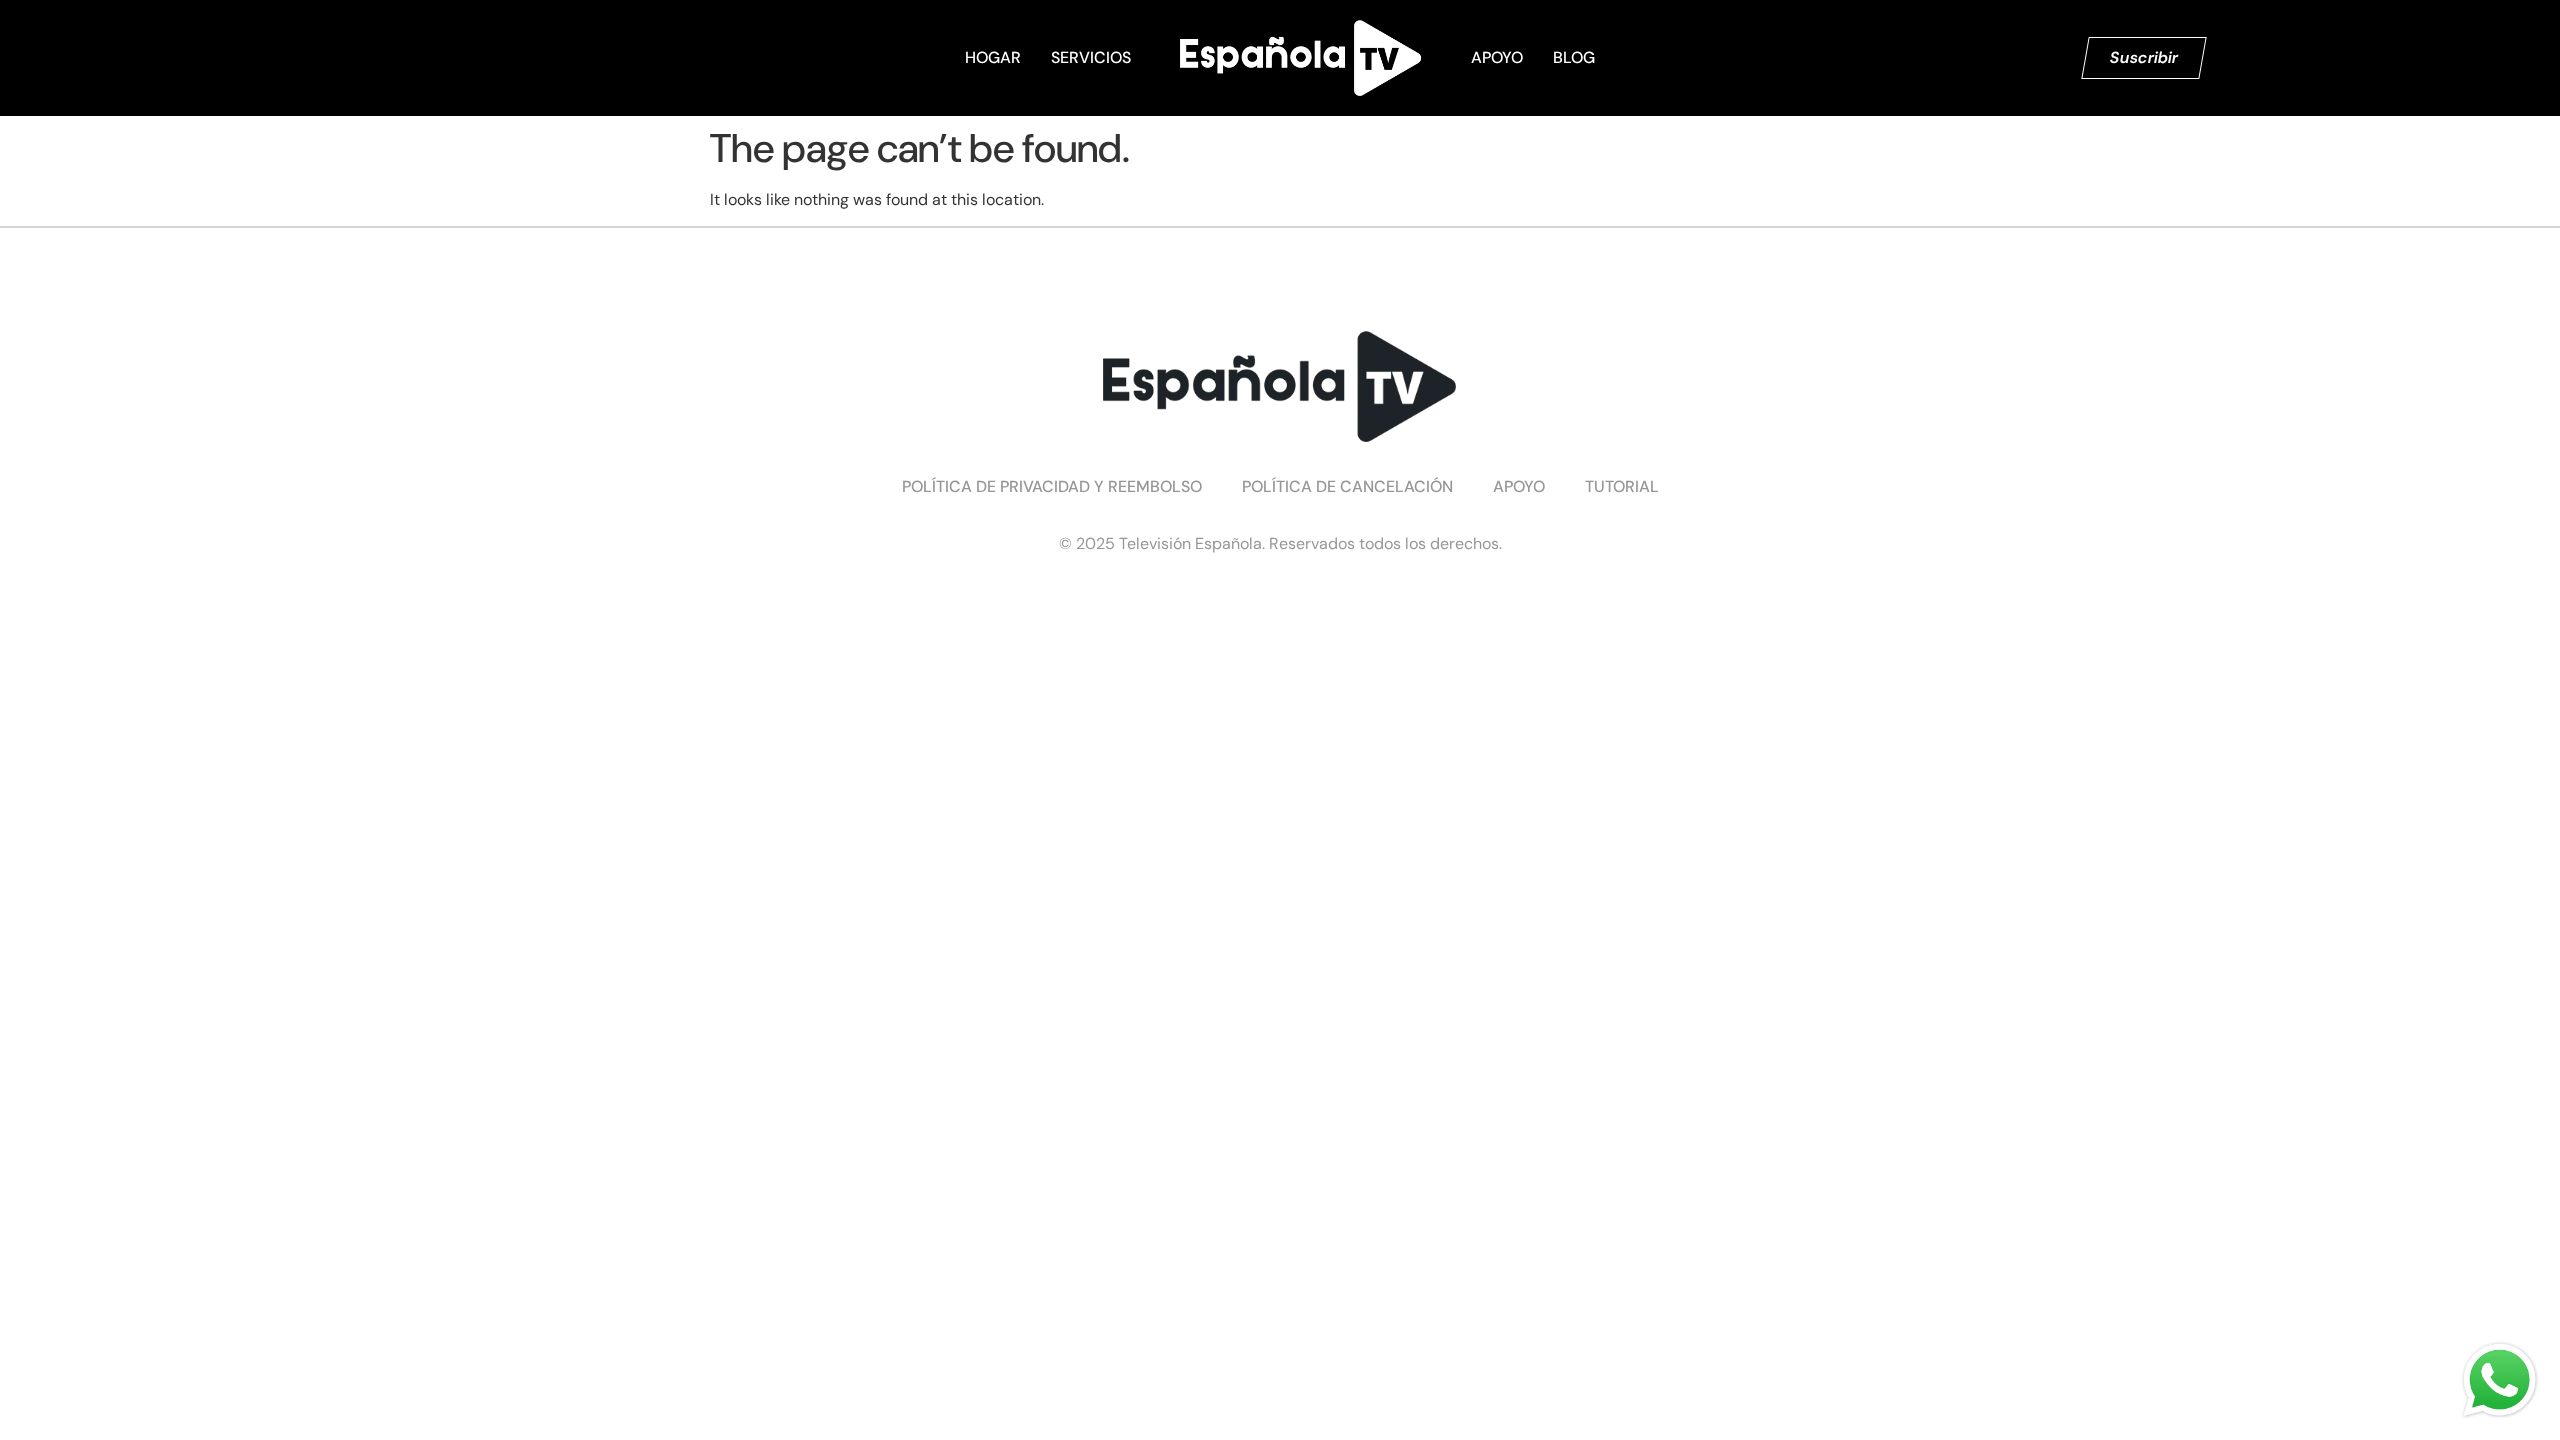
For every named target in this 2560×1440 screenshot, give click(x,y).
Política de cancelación (1347, 486)
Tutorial (1622, 486)
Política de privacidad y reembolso (1052, 486)
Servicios (1091, 57)
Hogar (993, 57)
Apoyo (1497, 57)
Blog (1574, 57)
